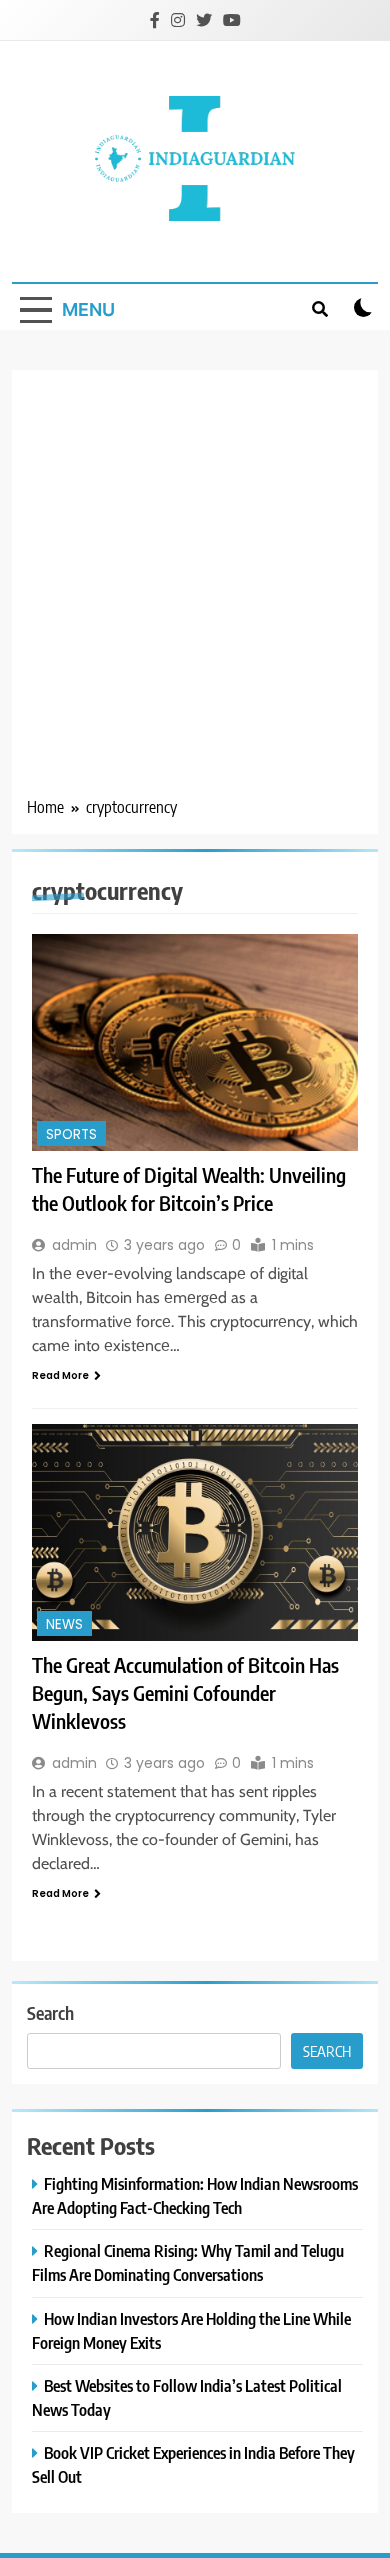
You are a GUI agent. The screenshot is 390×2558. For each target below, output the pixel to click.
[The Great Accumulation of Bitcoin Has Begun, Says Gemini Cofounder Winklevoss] (195, 1532)
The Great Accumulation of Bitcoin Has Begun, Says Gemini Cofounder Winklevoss (185, 1692)
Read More (60, 1375)
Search (50, 2012)
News (64, 1624)
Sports (71, 1134)
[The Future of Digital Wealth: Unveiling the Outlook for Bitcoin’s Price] (195, 1042)
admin (74, 1245)
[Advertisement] (195, 590)
